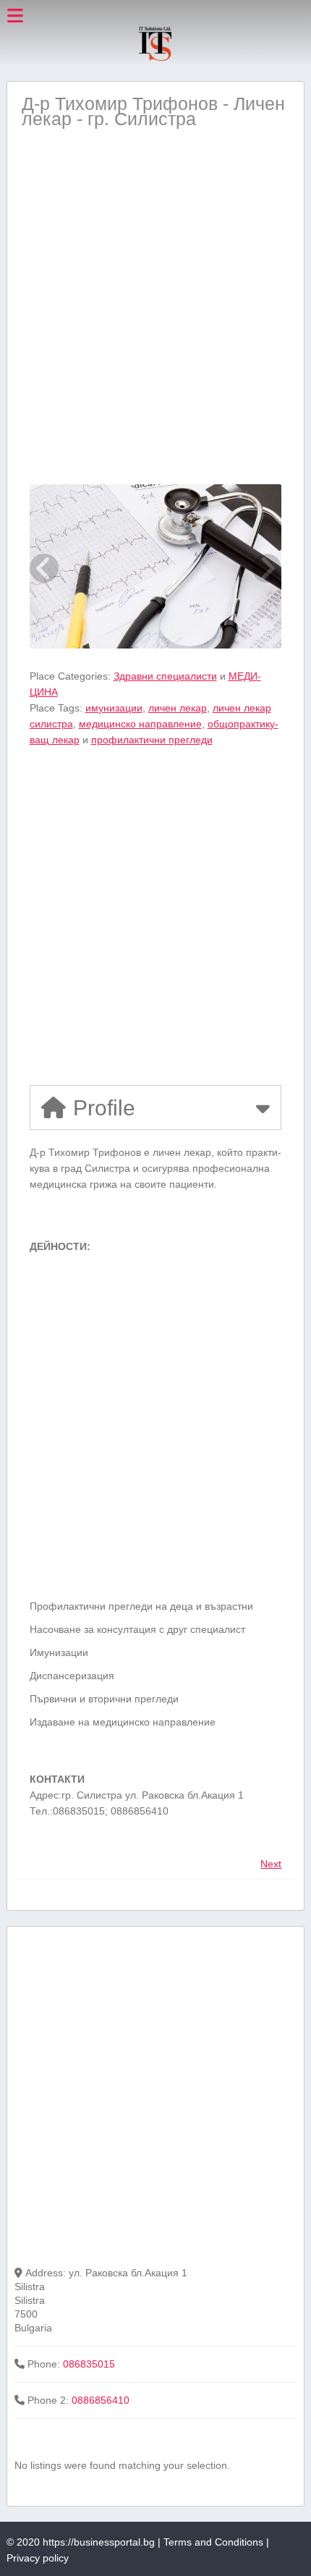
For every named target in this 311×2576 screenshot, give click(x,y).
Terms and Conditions (213, 2542)
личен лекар (178, 708)
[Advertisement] (155, 313)
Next (271, 1864)
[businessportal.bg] (155, 59)
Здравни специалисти (165, 676)
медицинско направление (140, 724)
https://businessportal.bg (99, 2542)
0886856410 (101, 2400)
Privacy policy (38, 2558)
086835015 (89, 2364)
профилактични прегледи (152, 740)
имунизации (114, 708)
